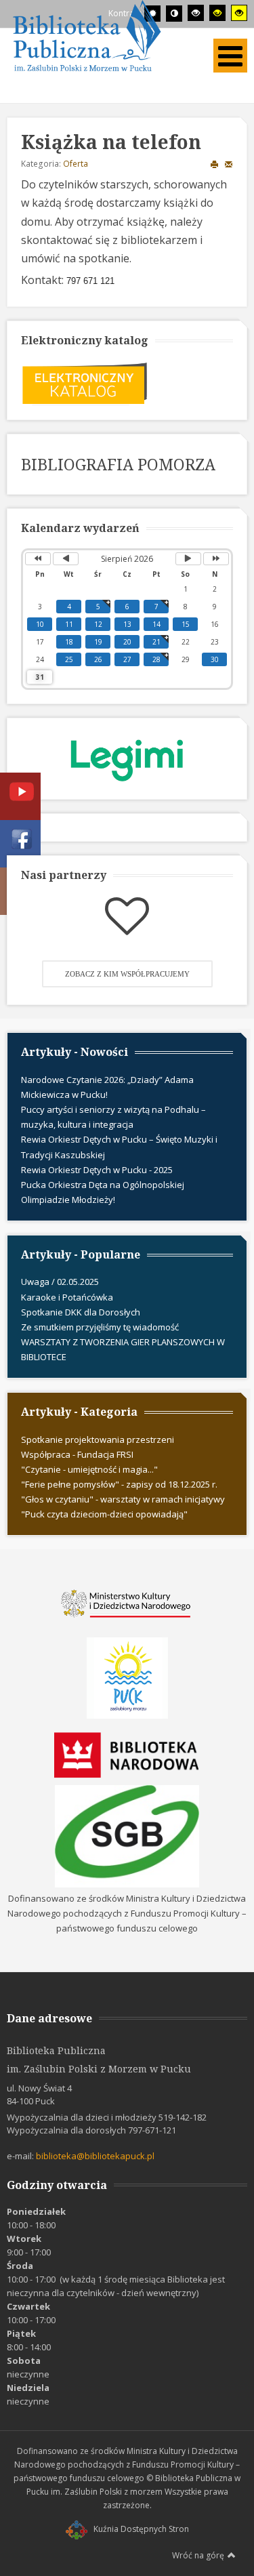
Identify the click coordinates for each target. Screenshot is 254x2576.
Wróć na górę (198, 2555)
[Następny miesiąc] (188, 559)
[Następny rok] (216, 559)
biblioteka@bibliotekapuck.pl (95, 2156)
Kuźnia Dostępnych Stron (141, 2529)
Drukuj (215, 164)
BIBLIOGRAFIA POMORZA (118, 464)
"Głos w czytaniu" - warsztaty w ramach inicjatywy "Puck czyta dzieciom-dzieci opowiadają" (123, 1507)
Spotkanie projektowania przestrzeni (98, 1439)
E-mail (229, 164)
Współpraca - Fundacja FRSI (77, 1454)
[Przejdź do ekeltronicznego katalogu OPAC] (85, 382)
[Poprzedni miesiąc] (66, 559)
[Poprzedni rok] (38, 559)
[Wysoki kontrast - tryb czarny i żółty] (217, 13)
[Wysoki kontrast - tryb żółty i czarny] (239, 13)
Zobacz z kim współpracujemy (127, 974)
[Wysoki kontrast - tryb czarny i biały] (196, 13)
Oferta (76, 164)
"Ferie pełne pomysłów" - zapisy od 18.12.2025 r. (119, 1484)
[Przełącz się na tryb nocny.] (174, 14)
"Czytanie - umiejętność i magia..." (89, 1469)
